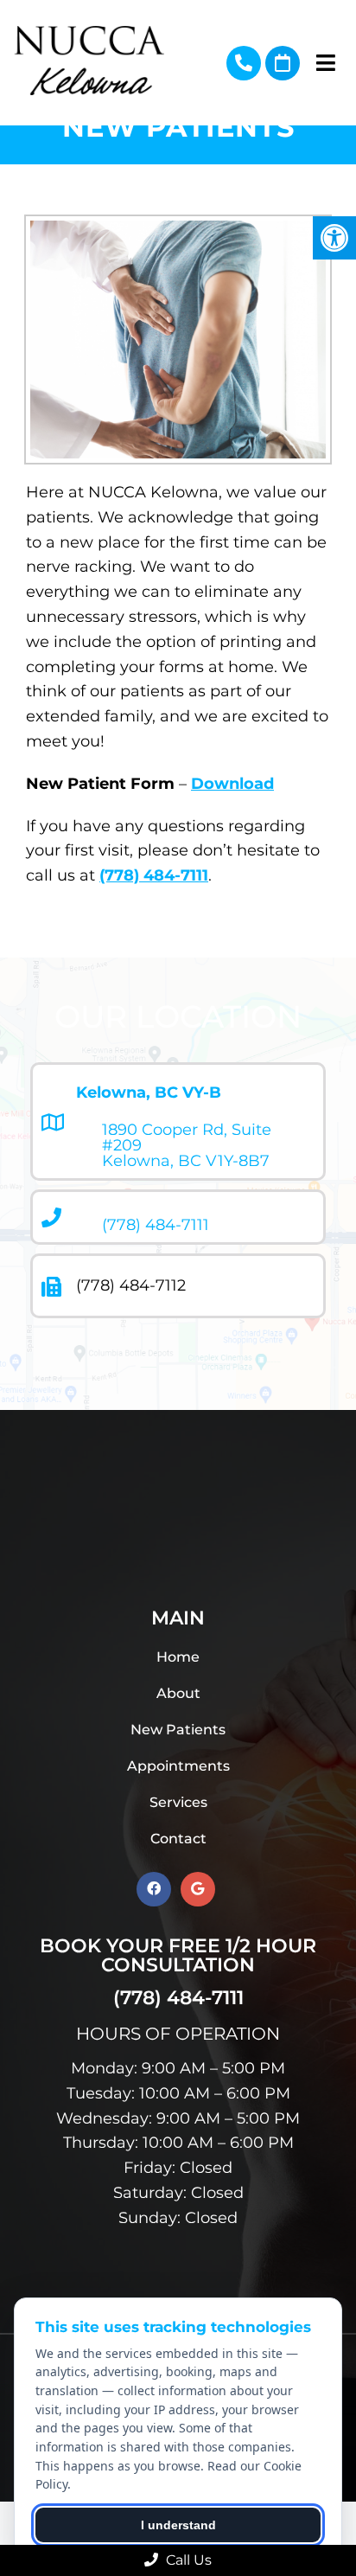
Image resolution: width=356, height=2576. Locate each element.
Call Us (187, 2560)
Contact (178, 1839)
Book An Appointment (283, 63)
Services (178, 1802)
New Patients (178, 1730)
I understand (178, 2525)
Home (178, 1657)
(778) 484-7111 (244, 63)
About (178, 1693)
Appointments (178, 1766)
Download (232, 784)
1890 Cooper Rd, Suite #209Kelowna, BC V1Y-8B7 (187, 1145)
